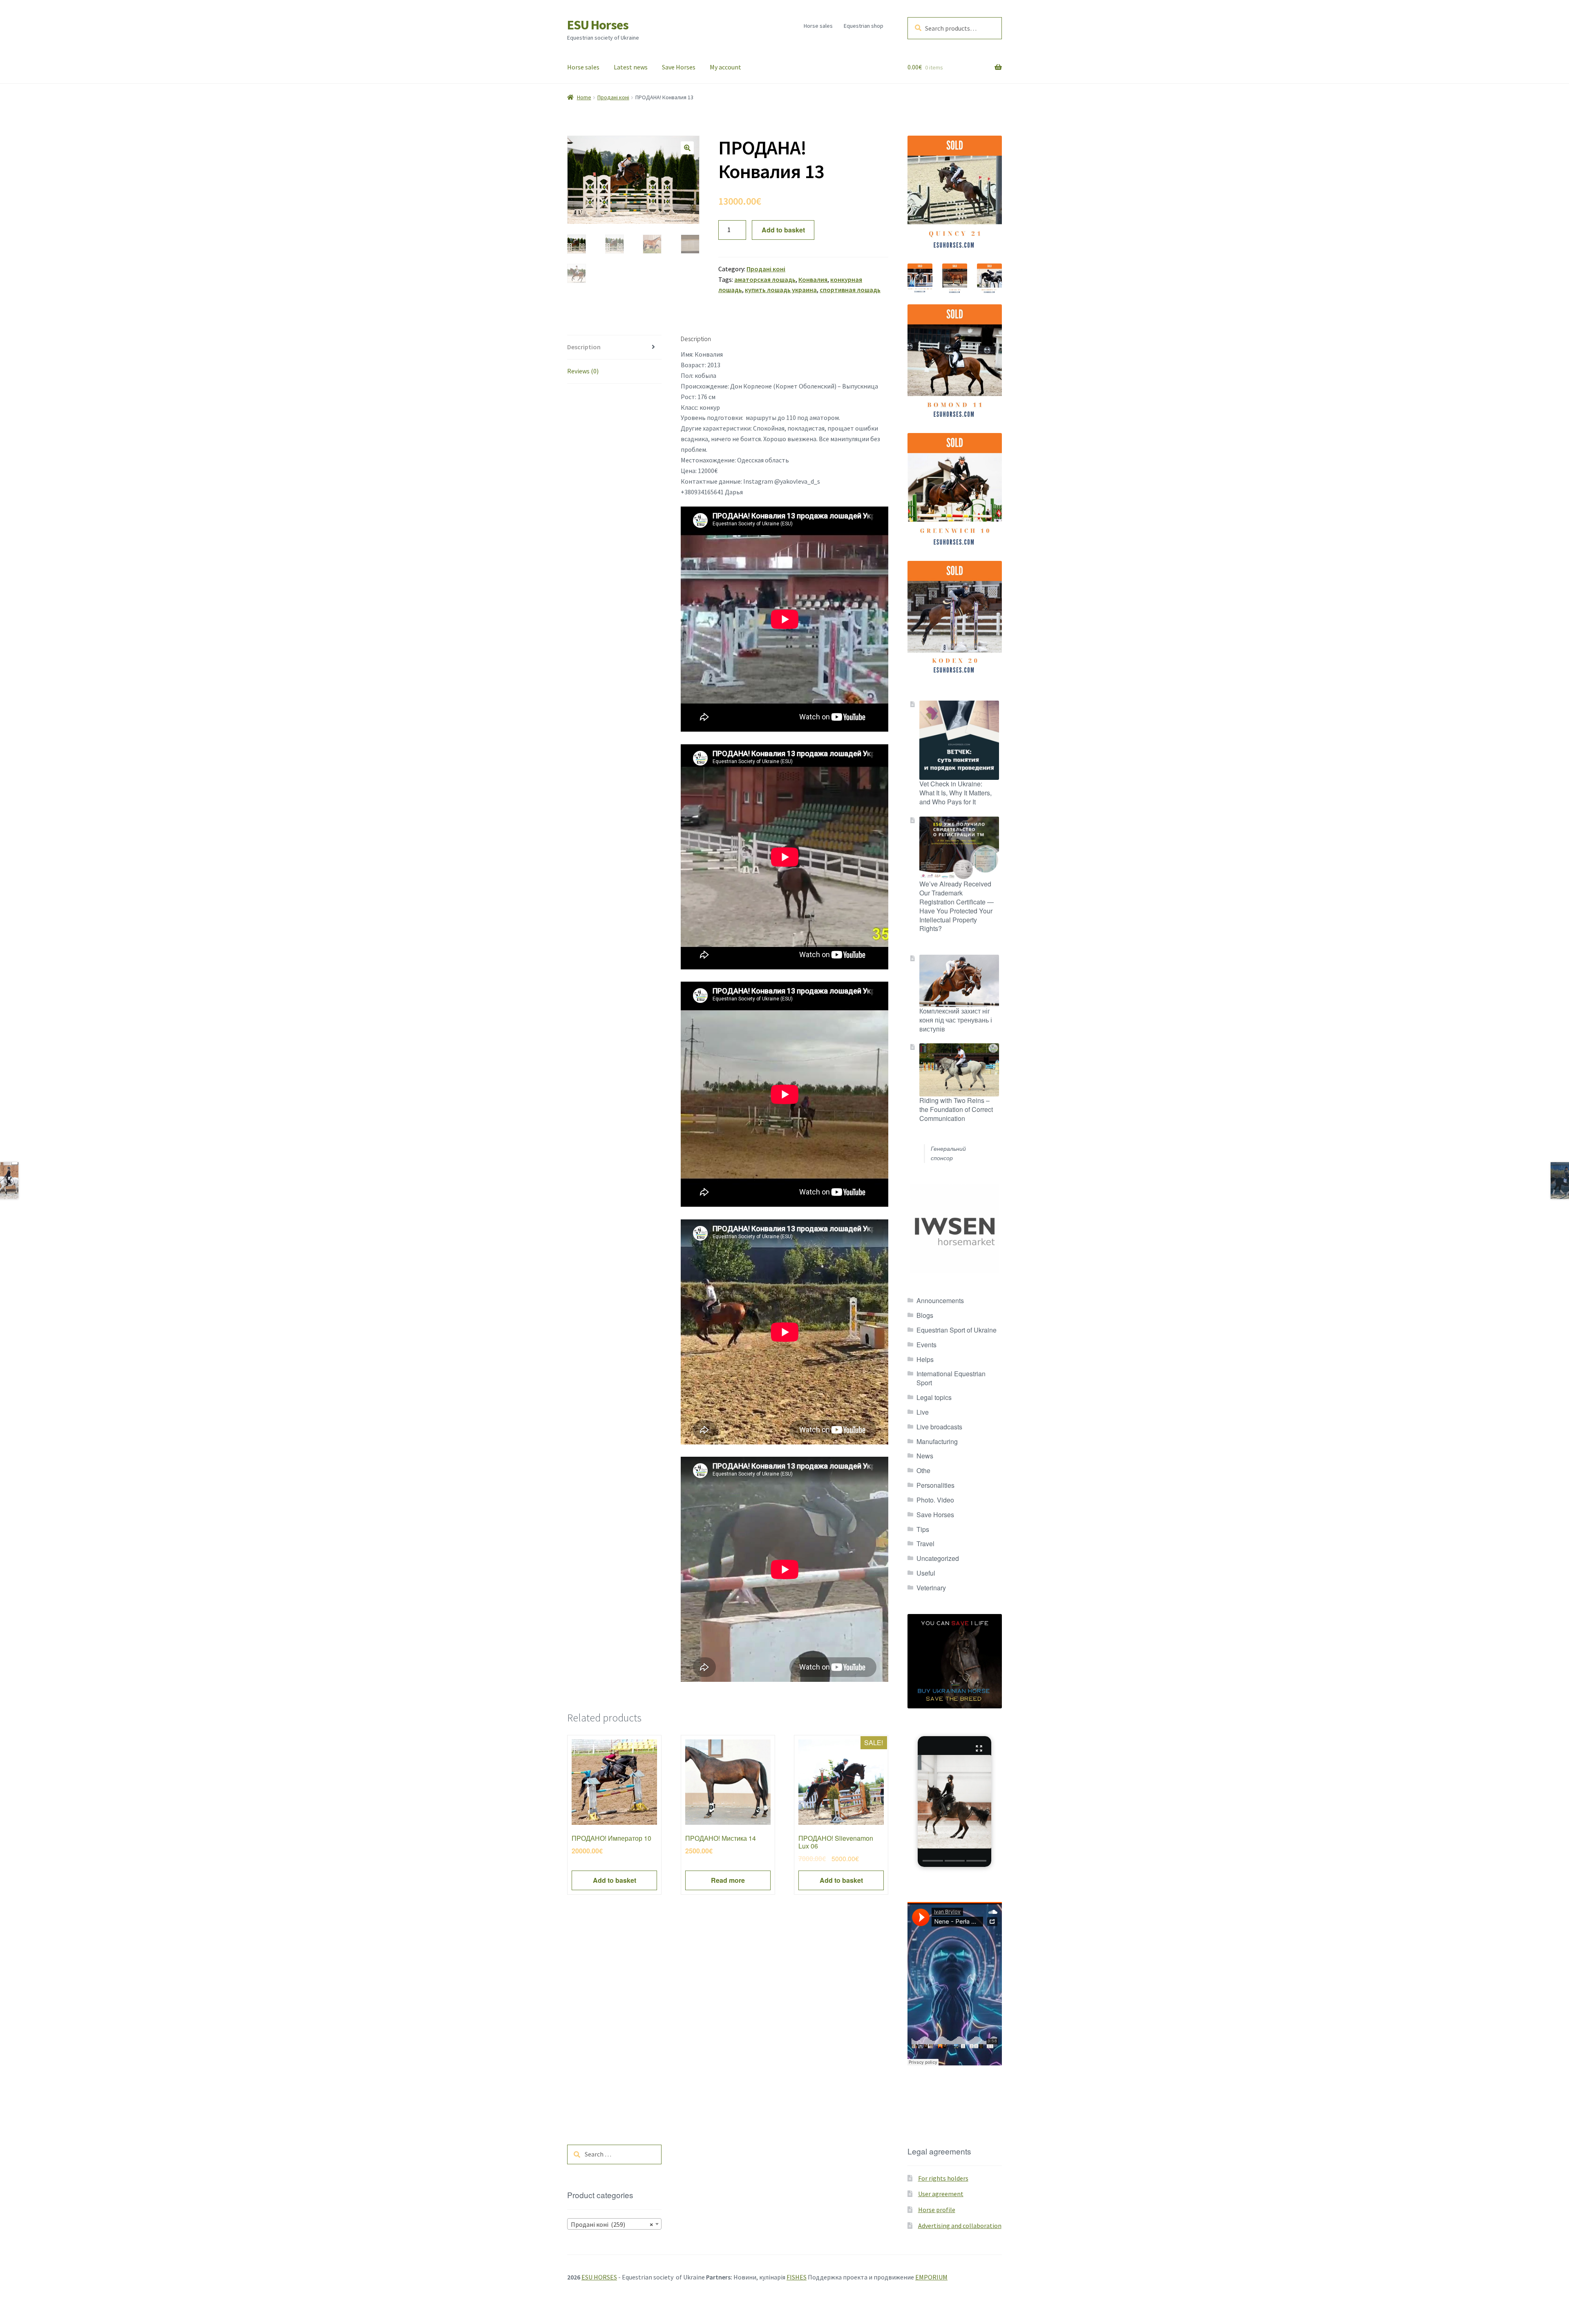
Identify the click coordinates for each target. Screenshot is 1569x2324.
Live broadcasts (939, 1427)
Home (584, 97)
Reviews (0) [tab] (583, 371)
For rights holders (943, 2178)
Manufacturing (937, 1441)
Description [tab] (584, 347)
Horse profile (937, 2210)
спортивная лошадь (850, 290)
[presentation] (933, 1861)
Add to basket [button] (615, 1880)
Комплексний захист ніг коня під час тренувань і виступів (956, 1020)
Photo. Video (935, 1500)
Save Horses (679, 67)
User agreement (941, 2194)
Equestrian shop (864, 26)
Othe (923, 1470)
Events (926, 1345)
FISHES (797, 2277)
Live (923, 1412)
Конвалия (813, 279)
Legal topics (934, 1397)
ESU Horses (598, 25)
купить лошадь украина (781, 290)
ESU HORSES (599, 2277)
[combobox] (614, 2224)
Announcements (940, 1300)
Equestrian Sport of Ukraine (957, 1330)
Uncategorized (938, 1558)
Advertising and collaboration (960, 2226)
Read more (728, 1880)
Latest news (631, 67)
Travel (925, 1544)
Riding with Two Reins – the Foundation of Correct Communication (956, 1109)
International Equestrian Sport (951, 1378)
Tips (923, 1529)
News (925, 1456)
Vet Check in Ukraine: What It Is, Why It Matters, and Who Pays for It (955, 793)
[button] (687, 148)
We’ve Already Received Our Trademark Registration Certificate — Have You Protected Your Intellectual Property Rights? (957, 906)
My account (725, 67)
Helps (925, 1359)
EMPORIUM (931, 2277)
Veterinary (931, 1588)
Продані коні (613, 97)
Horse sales (818, 26)
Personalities (935, 1485)
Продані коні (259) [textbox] (612, 2224)
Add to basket (783, 230)
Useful (926, 1573)
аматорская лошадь (765, 279)
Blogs (925, 1315)
